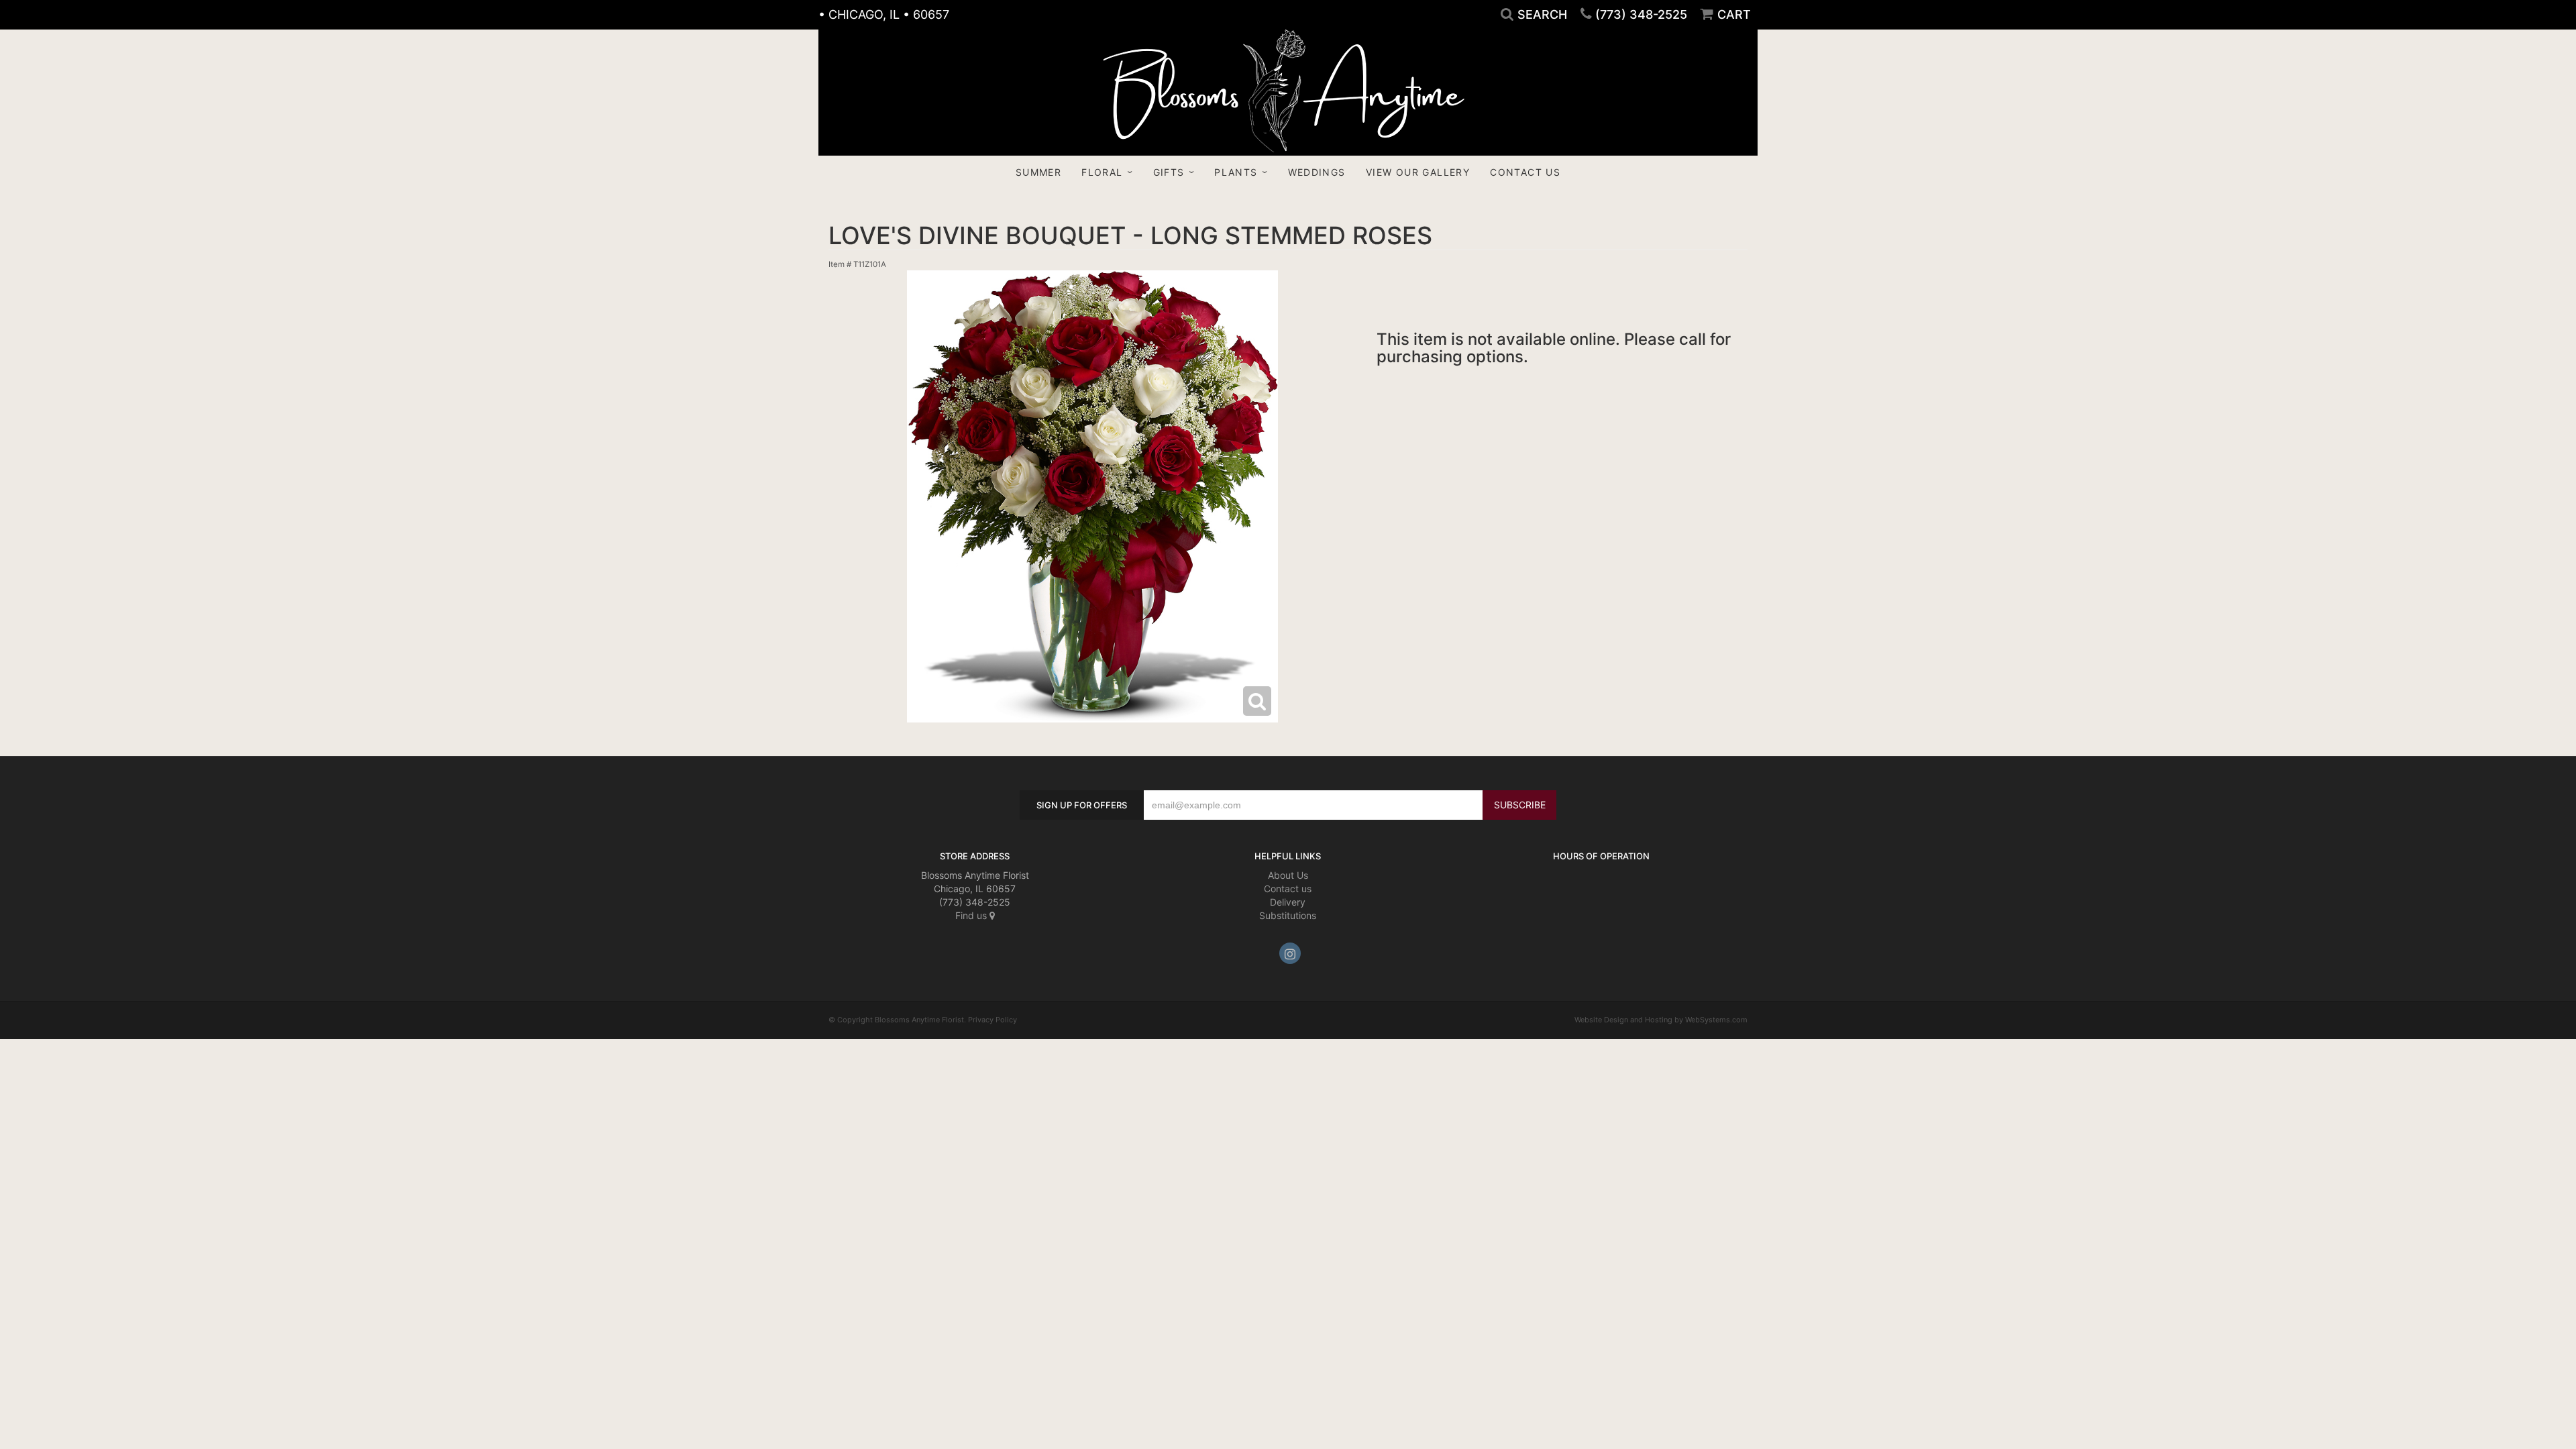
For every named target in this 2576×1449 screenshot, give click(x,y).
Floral (1102, 172)
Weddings (1317, 172)
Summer (1038, 172)
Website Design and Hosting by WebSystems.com (1661, 1020)
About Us (1288, 875)
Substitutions (1288, 915)
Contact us (1288, 889)
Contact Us (1525, 172)
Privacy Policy (992, 1020)
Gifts (1169, 172)
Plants (1236, 172)
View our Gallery (1418, 172)
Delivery (1288, 902)
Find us (972, 915)
